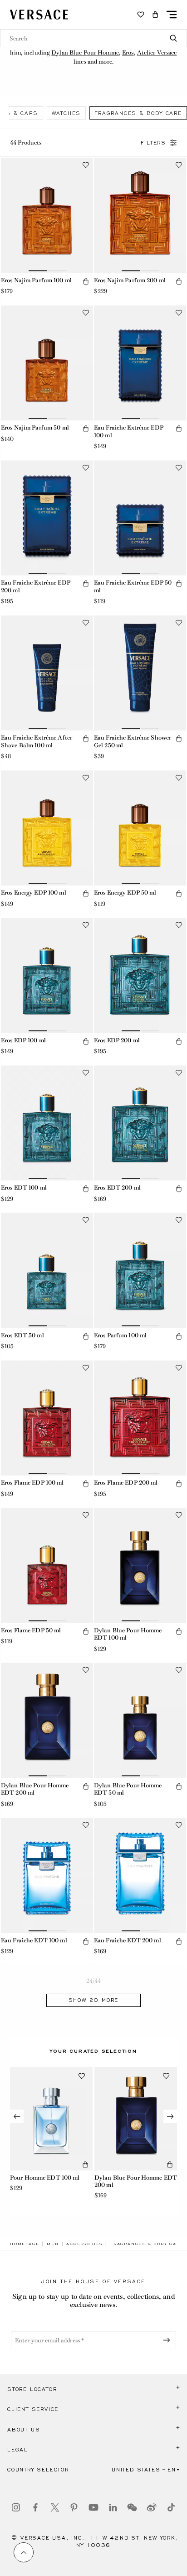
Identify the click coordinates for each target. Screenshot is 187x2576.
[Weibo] (152, 2507)
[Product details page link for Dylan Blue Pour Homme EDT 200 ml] (47, 1721)
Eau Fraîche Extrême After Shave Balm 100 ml (37, 741)
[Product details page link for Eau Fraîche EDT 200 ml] (140, 1876)
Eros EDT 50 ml (22, 1335)
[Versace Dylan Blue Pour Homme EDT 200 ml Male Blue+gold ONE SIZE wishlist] (166, 2076)
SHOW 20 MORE (94, 2000)
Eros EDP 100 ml (23, 1040)
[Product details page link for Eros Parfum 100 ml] (140, 1270)
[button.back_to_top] (24, 2552)
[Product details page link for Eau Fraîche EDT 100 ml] (47, 1876)
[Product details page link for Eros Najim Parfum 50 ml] (47, 363)
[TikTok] (171, 2507)
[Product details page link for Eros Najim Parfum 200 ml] (140, 215)
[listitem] (66, 113)
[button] (155, 15)
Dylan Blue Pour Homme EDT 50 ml (128, 1789)
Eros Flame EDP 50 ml (31, 1630)
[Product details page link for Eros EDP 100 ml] (47, 975)
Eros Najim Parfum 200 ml (130, 280)
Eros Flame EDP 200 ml (126, 1483)
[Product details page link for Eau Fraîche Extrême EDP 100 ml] (140, 363)
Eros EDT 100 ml (24, 1188)
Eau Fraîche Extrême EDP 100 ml (129, 431)
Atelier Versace (157, 53)
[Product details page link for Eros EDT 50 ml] (47, 1270)
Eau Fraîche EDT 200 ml (128, 1940)
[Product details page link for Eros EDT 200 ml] (140, 1123)
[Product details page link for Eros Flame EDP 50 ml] (47, 1566)
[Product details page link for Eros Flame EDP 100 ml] (47, 1418)
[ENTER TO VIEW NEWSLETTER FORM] (168, 2340)
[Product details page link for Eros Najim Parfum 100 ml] (47, 215)
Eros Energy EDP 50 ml (125, 893)
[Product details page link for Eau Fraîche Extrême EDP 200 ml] (47, 518)
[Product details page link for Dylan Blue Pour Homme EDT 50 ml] (140, 1721)
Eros (128, 53)
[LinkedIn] (113, 2507)
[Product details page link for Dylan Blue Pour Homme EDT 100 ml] (140, 1566)
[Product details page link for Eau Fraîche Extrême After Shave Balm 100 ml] (47, 673)
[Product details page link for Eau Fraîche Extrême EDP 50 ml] (140, 518)
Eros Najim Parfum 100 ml (36, 280)
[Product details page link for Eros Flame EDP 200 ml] (140, 1418)
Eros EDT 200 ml (117, 1188)
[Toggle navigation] (172, 15)
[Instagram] (16, 2507)
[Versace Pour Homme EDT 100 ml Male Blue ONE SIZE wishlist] (82, 2076)
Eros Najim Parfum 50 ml (35, 428)
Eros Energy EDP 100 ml (34, 893)
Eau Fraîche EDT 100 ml (34, 1940)
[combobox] (93, 38)
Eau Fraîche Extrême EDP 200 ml (36, 586)
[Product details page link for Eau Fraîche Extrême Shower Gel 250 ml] (140, 673)
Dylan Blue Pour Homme (85, 53)
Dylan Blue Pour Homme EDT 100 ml (128, 1634)
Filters (153, 143)
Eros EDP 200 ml (117, 1040)
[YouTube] (93, 2507)
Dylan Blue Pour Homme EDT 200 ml (35, 1789)
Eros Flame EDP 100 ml (32, 1483)
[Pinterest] (74, 2507)
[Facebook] (35, 2507)
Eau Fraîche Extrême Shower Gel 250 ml (133, 741)
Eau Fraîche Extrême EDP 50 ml (133, 586)
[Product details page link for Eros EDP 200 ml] (140, 975)
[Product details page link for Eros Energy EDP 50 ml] (140, 828)
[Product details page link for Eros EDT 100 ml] (47, 1123)
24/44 (94, 1981)
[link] (25, 2244)
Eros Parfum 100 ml (120, 1335)
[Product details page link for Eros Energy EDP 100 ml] (47, 828)
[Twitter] (55, 2507)
